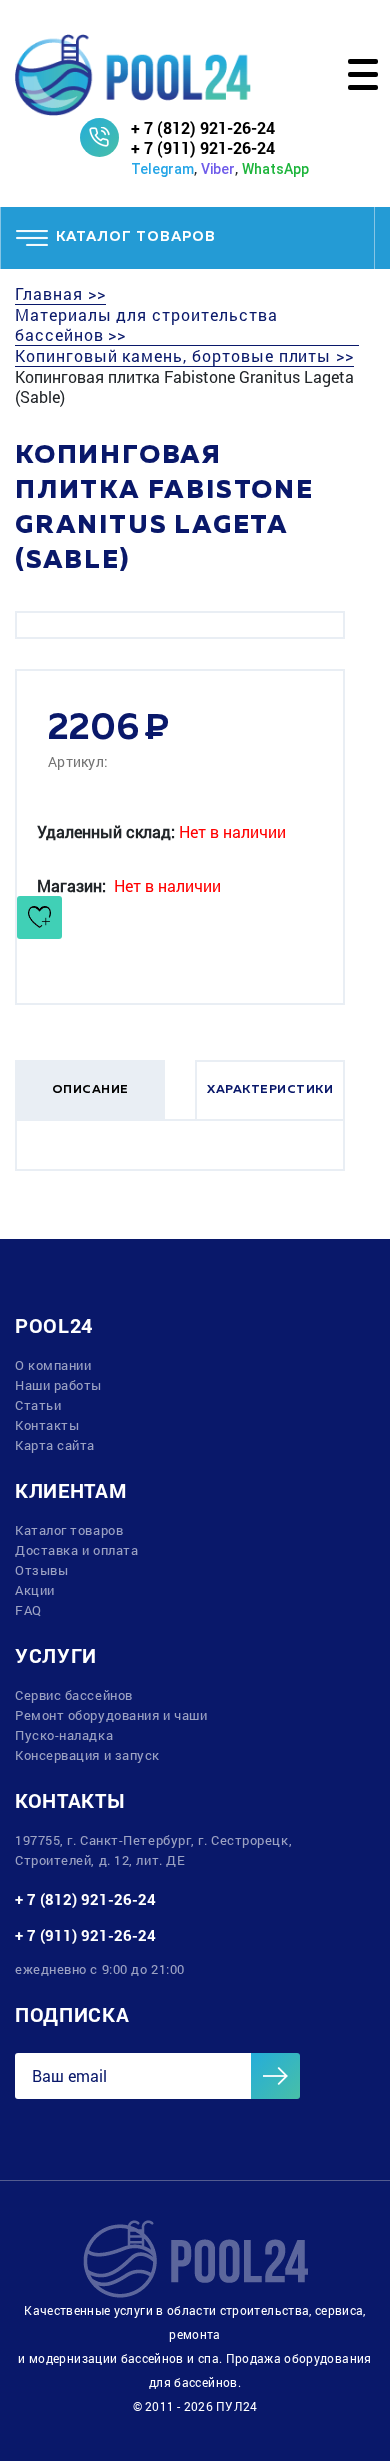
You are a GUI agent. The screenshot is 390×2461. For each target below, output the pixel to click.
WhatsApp (275, 169)
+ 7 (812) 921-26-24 (203, 127)
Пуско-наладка (64, 1735)
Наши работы (58, 1385)
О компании (53, 1365)
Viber (218, 169)
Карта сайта (55, 1445)
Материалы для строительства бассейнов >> (146, 325)
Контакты (47, 1425)
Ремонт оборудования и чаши (111, 1715)
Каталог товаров (69, 1530)
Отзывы (41, 1570)
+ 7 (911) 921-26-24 (203, 147)
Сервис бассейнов (74, 1695)
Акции (35, 1590)
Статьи (38, 1405)
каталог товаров (136, 237)
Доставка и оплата (76, 1550)
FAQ (28, 1610)
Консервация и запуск (87, 1755)
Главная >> (60, 294)
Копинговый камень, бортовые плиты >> (184, 356)
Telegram (162, 169)
